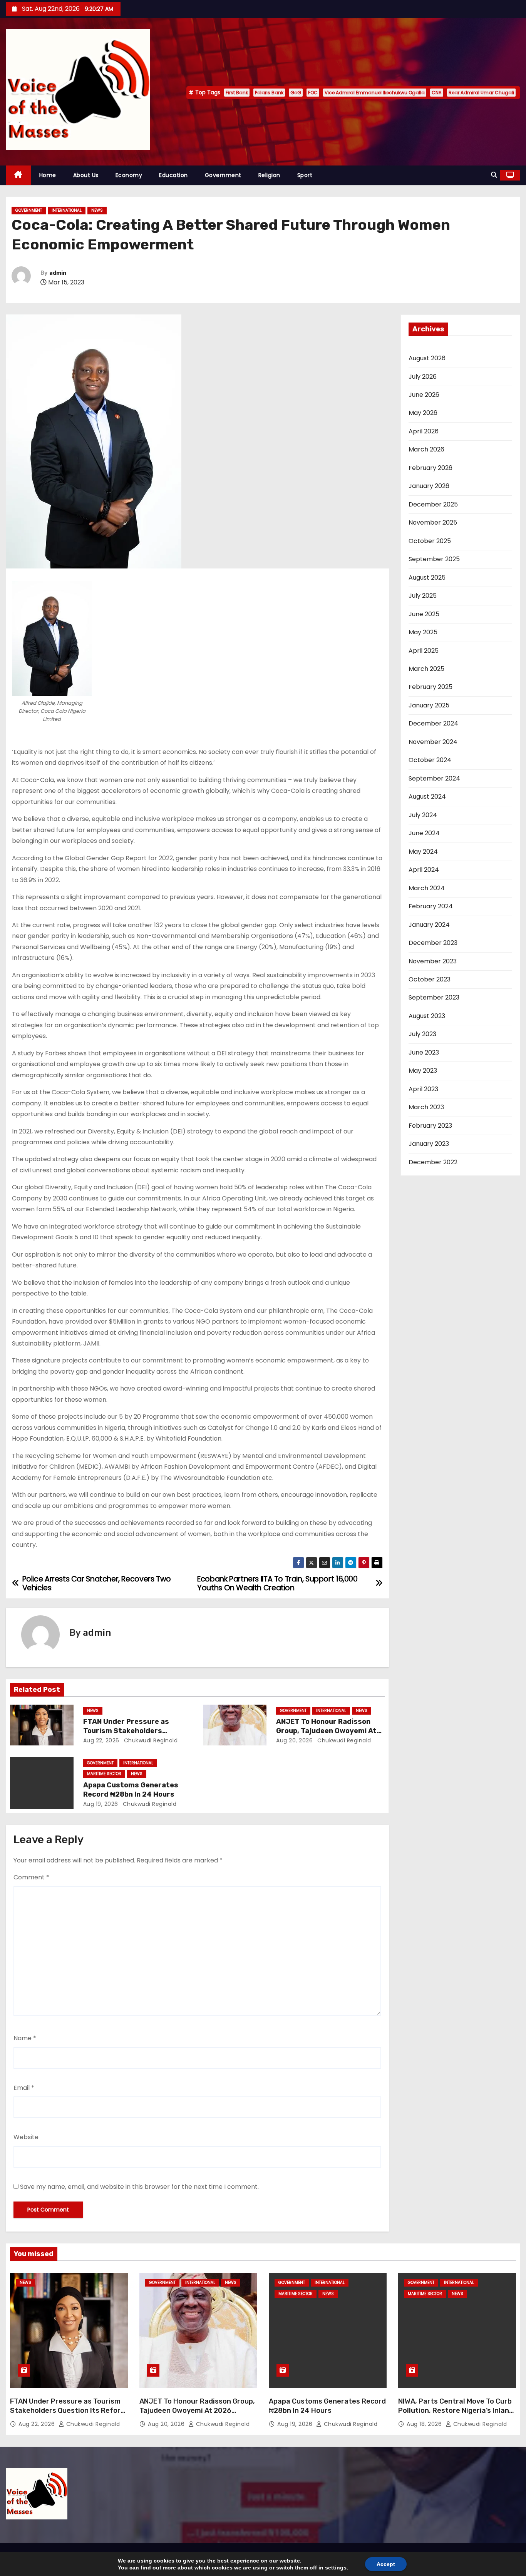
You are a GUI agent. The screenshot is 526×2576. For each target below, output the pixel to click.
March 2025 (426, 669)
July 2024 (423, 815)
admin (58, 273)
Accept (386, 2564)
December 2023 (433, 943)
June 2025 (424, 614)
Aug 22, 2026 (101, 1740)
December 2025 (433, 504)
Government (223, 175)
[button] (494, 175)
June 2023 (424, 1052)
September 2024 (434, 778)
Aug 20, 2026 (294, 1740)
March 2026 (426, 449)
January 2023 (429, 1144)
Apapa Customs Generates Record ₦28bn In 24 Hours (131, 1790)
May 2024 (423, 852)
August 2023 (427, 1016)
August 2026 (427, 358)
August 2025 (427, 578)
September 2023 (434, 997)
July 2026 (423, 377)
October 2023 (430, 979)
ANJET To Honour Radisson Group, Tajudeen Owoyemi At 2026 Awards (326, 1731)
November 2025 (433, 522)
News (97, 210)
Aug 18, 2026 (425, 2424)
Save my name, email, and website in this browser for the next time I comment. (139, 2187)
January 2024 (429, 925)
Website (26, 2137)
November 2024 (433, 742)
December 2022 (433, 1162)
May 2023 (423, 1071)
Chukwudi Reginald (150, 1740)
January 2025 (429, 705)
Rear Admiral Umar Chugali (481, 93)
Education (173, 175)
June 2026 (424, 395)
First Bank (237, 93)
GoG (296, 93)
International (67, 210)
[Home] (18, 175)
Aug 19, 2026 (101, 1804)
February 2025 (431, 687)
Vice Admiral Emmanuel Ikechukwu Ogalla (375, 93)
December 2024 (433, 723)
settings (336, 2568)
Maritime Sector (104, 1774)
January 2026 (429, 486)
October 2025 (430, 541)
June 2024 (424, 833)
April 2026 (424, 431)
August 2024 (427, 797)
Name (25, 2038)
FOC (313, 93)
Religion (269, 175)
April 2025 (424, 651)
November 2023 (433, 961)
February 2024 (431, 906)
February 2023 (430, 1126)
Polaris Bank (269, 93)
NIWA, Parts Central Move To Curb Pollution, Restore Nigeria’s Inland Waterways (456, 2411)
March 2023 (426, 1107)
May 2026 (423, 413)
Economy (129, 175)
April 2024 (424, 870)
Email (24, 2088)
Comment (31, 1877)
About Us (86, 175)
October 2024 (430, 760)
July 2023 (422, 1034)
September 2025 (434, 559)
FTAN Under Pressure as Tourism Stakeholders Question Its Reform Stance (133, 1731)
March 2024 (427, 888)
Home (48, 175)
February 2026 (431, 468)
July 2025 (423, 596)
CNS (437, 93)
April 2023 (423, 1089)
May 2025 (423, 632)
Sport (305, 175)
